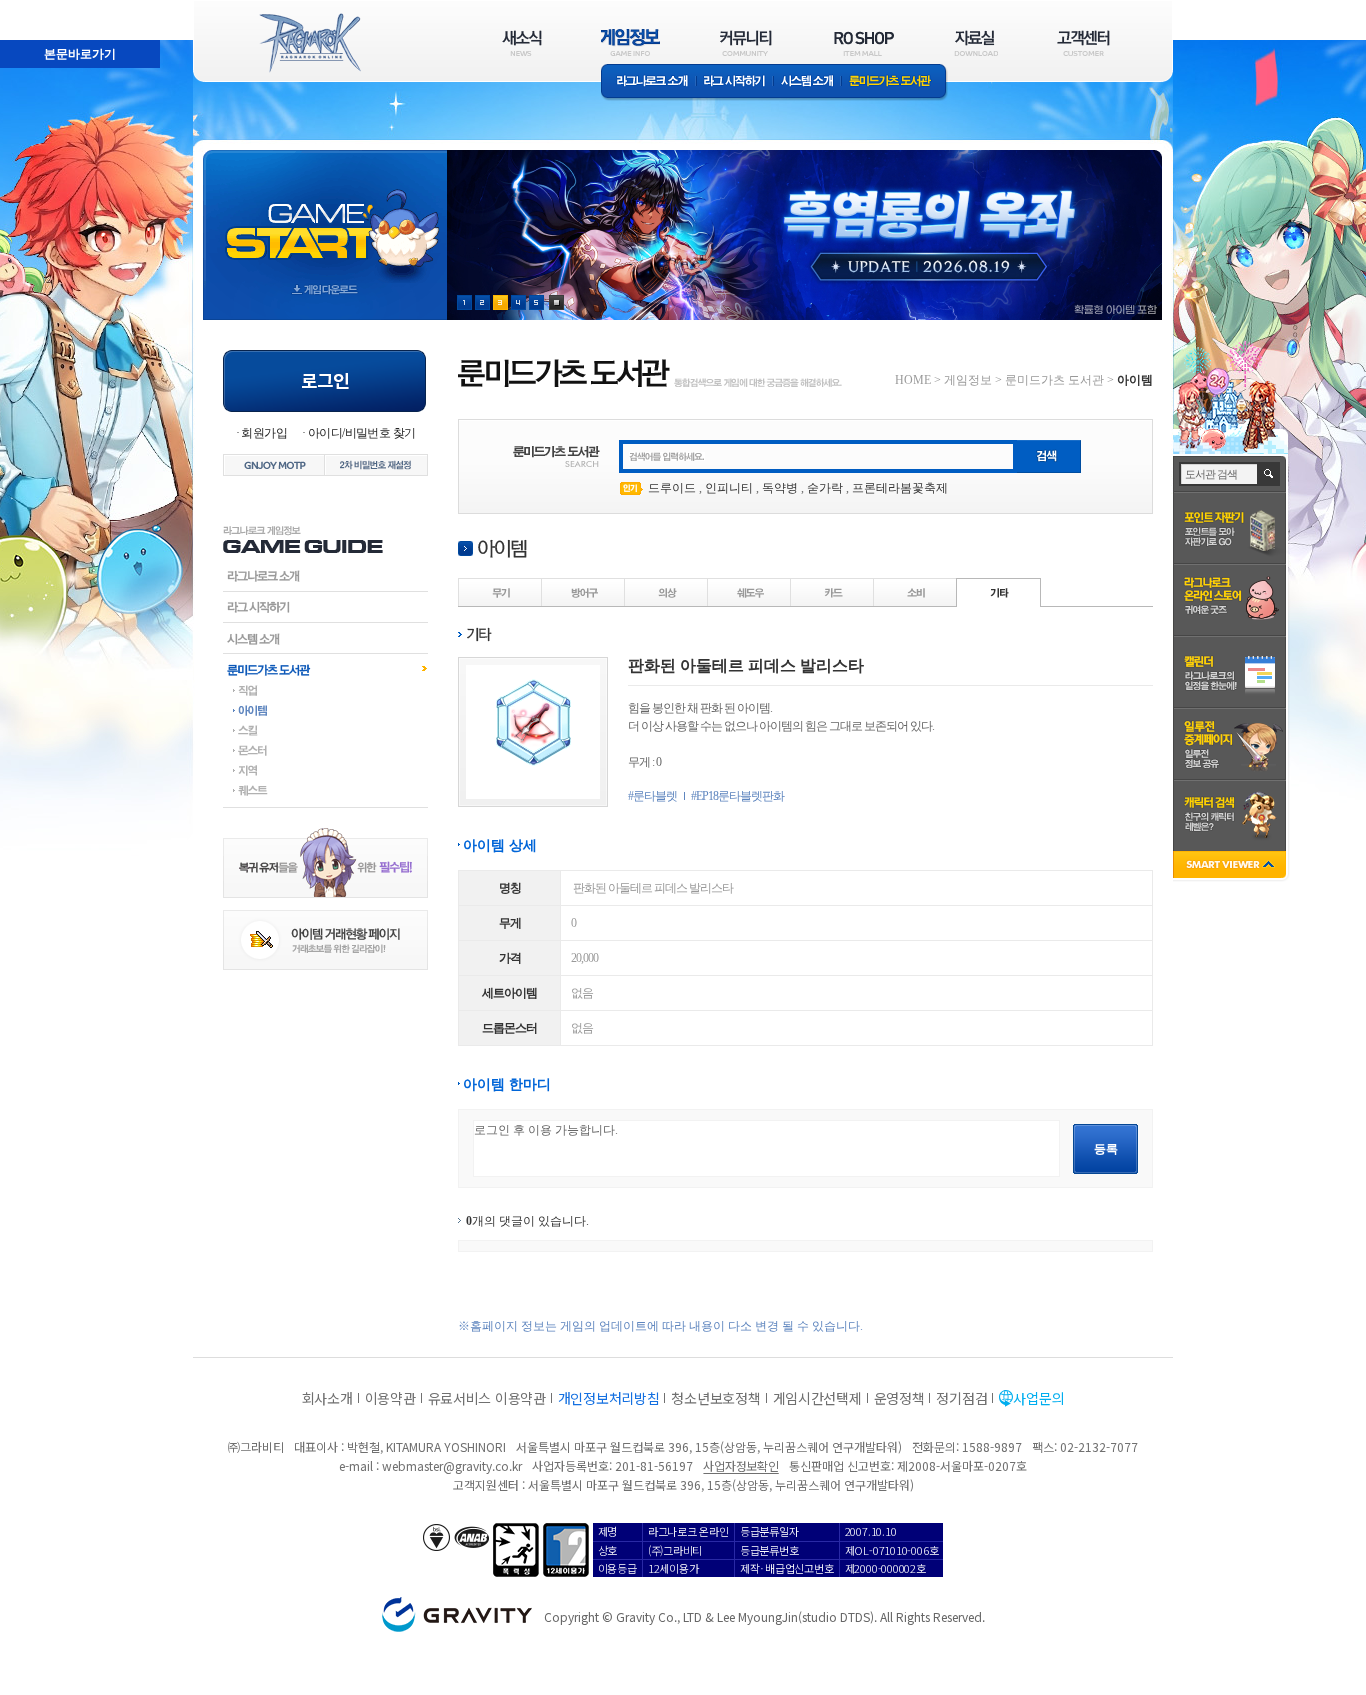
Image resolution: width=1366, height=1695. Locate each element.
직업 (325, 690)
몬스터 (325, 750)
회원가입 (264, 433)
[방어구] (584, 592)
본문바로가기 (36, 9)
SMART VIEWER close (1231, 866)
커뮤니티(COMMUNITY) (746, 42)
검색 (1269, 474)
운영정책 (899, 1398)
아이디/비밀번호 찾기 (361, 433)
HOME (913, 380)
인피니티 (729, 488)
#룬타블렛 (652, 796)
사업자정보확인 (740, 1465)
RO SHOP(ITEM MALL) (864, 42)
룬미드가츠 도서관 (894, 82)
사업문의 (1038, 1398)
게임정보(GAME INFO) (630, 42)
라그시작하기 (325, 607)
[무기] (501, 592)
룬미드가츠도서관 (325, 669)
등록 (1106, 1149)
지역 (325, 770)
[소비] (916, 592)
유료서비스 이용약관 (487, 1398)
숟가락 (825, 488)
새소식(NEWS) (522, 42)
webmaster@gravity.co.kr (452, 1465)
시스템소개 (807, 82)
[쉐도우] (750, 592)
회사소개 (327, 1398)
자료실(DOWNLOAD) (975, 42)
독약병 (780, 488)
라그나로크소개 (648, 82)
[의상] (667, 592)
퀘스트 (325, 790)
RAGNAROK (309, 43)
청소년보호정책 (715, 1398)
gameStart (325, 216)
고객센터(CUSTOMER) (1083, 42)
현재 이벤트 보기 (556, 302)
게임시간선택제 (817, 1398)
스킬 (325, 730)
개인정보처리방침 (609, 1398)
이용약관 (390, 1398)
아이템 (325, 710)
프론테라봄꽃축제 (900, 488)
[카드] (833, 592)
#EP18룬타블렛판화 (737, 796)
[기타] (999, 592)
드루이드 (672, 488)
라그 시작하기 (734, 82)
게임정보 (968, 380)
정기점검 (961, 1398)
